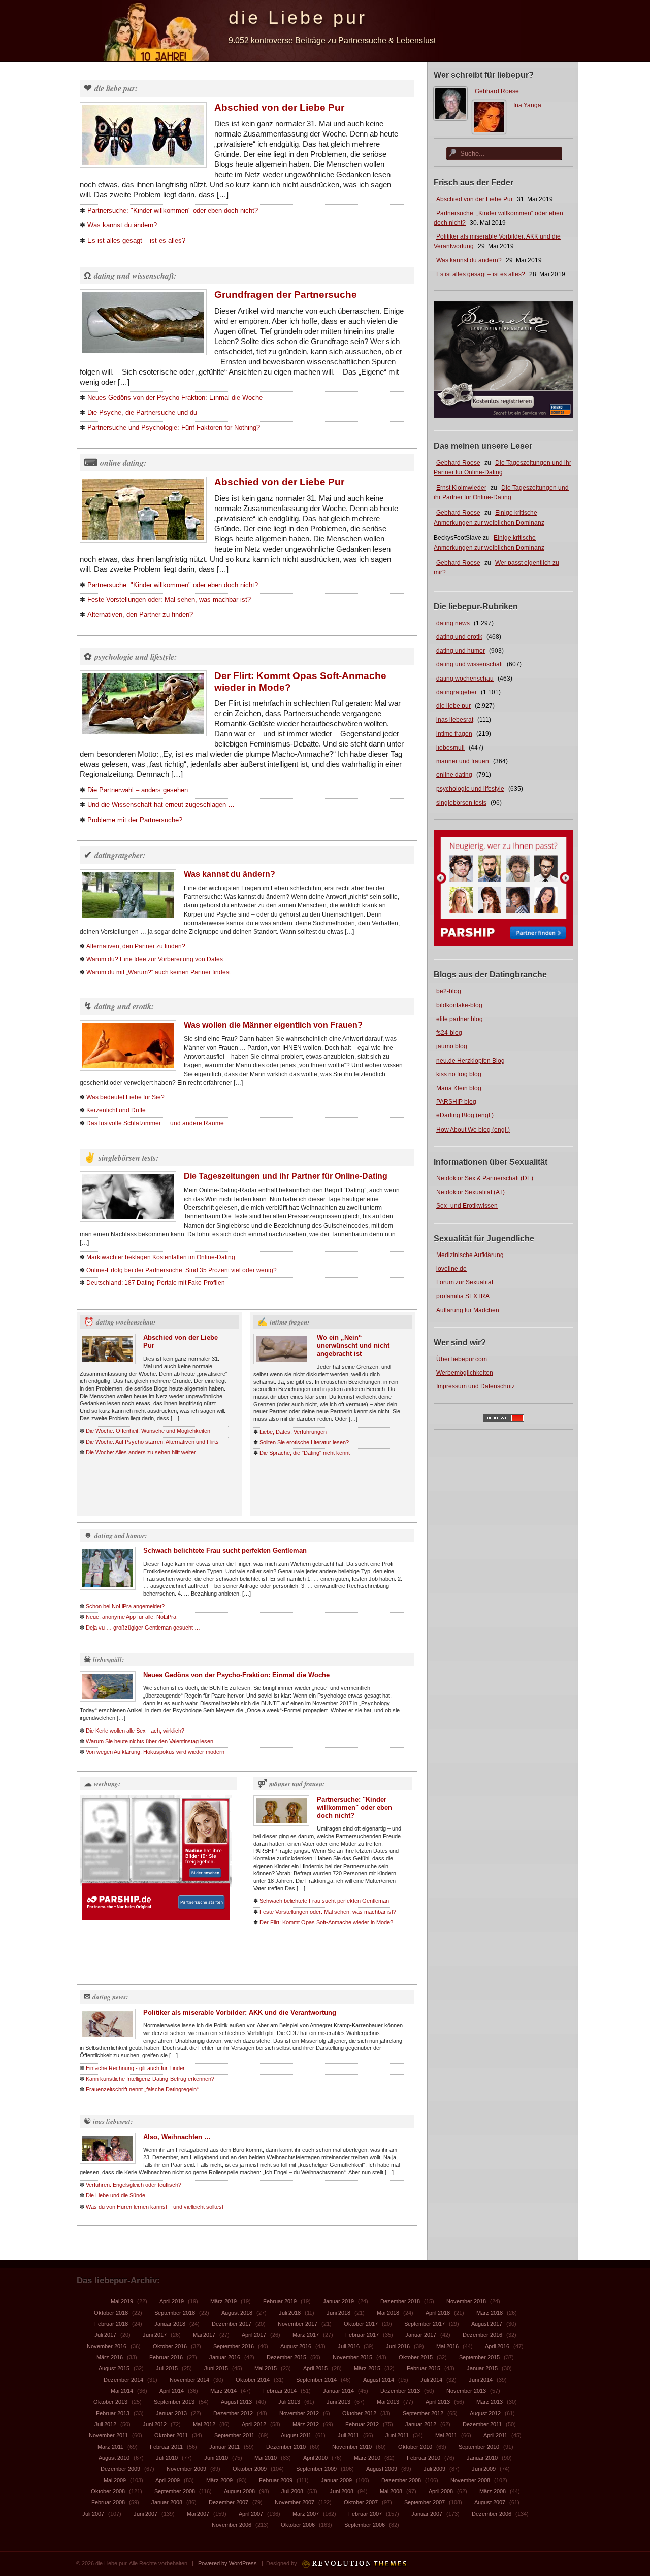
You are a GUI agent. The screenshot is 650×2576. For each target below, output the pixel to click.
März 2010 (367, 2458)
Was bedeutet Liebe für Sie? (125, 1097)
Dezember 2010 (286, 2447)
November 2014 (189, 2380)
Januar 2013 (171, 2413)
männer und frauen (463, 761)
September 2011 (234, 2435)
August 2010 (114, 2458)
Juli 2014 (431, 2380)
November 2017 (298, 2324)
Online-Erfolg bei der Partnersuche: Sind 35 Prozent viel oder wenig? (182, 1270)
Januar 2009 (336, 2480)
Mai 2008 (391, 2491)
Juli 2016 (349, 2346)
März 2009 (219, 2480)
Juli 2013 (289, 2402)
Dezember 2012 (233, 2413)
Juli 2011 (348, 2435)
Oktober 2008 (108, 2491)
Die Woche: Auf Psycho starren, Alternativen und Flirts (152, 1442)
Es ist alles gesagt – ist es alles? (481, 274)
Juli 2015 (167, 2368)
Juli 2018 (290, 2313)
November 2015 (352, 2357)
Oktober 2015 (416, 2357)
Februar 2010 (424, 2458)
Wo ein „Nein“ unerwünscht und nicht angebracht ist (353, 1346)
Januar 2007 (427, 2514)
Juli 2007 (93, 2514)
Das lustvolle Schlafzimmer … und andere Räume (155, 1123)
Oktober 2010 (415, 2447)
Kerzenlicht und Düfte (116, 1110)
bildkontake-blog (459, 1005)
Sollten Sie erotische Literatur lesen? (304, 1442)
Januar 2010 (482, 2458)
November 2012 (299, 2413)
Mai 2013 (388, 2402)
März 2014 (223, 2391)
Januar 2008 (167, 2502)
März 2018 (490, 2313)
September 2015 (479, 2357)
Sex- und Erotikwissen (467, 1206)
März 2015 (367, 2368)
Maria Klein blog (459, 1088)
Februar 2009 (276, 2480)
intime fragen (454, 734)
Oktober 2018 (111, 2313)
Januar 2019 (338, 2301)
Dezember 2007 (229, 2502)
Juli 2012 (105, 2424)
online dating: (123, 463)
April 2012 (254, 2424)
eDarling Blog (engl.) (465, 1115)
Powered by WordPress (227, 2563)
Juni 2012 (155, 2424)
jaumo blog (452, 1046)
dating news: (110, 1997)
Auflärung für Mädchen (468, 1310)
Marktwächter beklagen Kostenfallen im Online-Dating (161, 1257)
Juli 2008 (292, 2491)
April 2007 (251, 2514)
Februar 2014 (280, 2391)
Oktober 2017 (361, 2324)
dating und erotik (459, 637)
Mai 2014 (122, 2391)
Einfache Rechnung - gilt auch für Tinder (135, 2068)
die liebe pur (453, 706)
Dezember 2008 (401, 2480)
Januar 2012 (421, 2424)
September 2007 (425, 2502)
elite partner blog (460, 1019)
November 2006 (232, 2525)
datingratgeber (457, 692)
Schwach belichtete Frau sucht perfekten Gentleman (225, 1551)
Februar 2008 (108, 2502)
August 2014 (379, 2380)
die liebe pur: (116, 88)
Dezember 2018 (400, 2301)
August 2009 (382, 2469)
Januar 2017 (421, 2335)
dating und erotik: (124, 1006)
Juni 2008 (342, 2491)
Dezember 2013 (400, 2391)
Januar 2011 (224, 2447)
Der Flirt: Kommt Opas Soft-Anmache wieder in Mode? (326, 1922)
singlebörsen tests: (128, 1158)
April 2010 (315, 2458)
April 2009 (168, 2480)
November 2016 (107, 2346)
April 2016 (497, 2346)
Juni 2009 (484, 2469)
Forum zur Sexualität (465, 1282)
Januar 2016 (225, 2357)
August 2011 (296, 2435)
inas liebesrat (455, 720)
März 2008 (493, 2491)
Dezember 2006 (492, 2514)
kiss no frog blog (459, 1074)
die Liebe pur (298, 18)
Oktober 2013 (110, 2402)
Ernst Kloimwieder (461, 488)
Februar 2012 (362, 2424)
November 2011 (108, 2435)
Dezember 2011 (482, 2424)
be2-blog (449, 991)
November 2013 (466, 2391)
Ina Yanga (527, 105)
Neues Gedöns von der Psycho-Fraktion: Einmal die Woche (175, 398)
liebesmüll (450, 748)
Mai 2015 (266, 2368)
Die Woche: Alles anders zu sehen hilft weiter (141, 1452)
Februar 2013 (113, 2413)
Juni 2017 (155, 2335)
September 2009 (316, 2469)
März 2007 (306, 2514)
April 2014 (172, 2391)
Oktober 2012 (359, 2413)
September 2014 (316, 2380)
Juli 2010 (167, 2458)
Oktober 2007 (361, 2502)
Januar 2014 (338, 2391)
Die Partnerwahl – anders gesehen (138, 790)
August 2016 (296, 2346)
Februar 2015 (424, 2368)
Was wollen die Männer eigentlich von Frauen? (273, 1025)
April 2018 (438, 2313)
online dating (454, 775)
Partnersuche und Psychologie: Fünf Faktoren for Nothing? (174, 428)
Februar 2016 (166, 2357)
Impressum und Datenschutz (476, 1386)
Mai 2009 (115, 2480)
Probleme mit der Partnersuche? (135, 820)
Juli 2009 (434, 2469)
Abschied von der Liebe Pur (475, 199)
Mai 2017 (204, 2335)
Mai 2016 (447, 2346)
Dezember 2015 (286, 2357)
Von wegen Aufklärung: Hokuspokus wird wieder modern (155, 1752)
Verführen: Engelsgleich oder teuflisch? (134, 2185)
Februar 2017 (362, 2335)
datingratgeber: (120, 855)
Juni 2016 (398, 2346)
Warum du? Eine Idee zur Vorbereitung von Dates (155, 959)
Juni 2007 (145, 2514)
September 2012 (423, 2413)
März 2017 (306, 2335)
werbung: (107, 1784)
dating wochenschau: (126, 1322)
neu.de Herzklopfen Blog (470, 1061)
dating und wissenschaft (469, 664)
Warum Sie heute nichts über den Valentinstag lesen (150, 1741)
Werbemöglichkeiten (465, 1373)
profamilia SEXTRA (463, 1296)
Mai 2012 (204, 2424)
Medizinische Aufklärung (470, 1255)
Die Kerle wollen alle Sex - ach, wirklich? (135, 1731)
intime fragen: (289, 1322)
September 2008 (175, 2491)
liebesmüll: (108, 1659)
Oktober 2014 (253, 2380)
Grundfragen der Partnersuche (286, 295)
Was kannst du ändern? (469, 260)
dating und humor (461, 651)
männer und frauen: (297, 1784)
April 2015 (315, 2368)
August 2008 (239, 2491)
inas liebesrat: (113, 2121)
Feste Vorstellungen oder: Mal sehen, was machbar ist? (169, 600)
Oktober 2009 (250, 2469)
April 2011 (495, 2435)
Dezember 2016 (482, 2335)
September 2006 (365, 2525)
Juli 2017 (105, 2335)
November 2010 (352, 2447)
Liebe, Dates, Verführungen (293, 1432)
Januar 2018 (170, 2324)
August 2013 (236, 2402)
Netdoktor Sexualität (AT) (470, 1192)
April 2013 (438, 2402)
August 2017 (487, 2324)
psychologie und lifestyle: (136, 657)
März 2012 (306, 2424)
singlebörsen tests (461, 803)
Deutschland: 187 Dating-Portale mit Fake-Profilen (156, 1283)
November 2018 (466, 2301)
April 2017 (254, 2335)
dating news (453, 623)
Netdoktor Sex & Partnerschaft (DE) (485, 1178)
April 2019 (172, 2301)
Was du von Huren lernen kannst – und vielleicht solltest (155, 2207)
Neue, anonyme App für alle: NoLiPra (131, 1617)
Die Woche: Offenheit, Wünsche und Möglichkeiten (148, 1431)
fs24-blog (449, 1033)
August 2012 (485, 2413)
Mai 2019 (122, 2301)
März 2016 (110, 2357)
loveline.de (451, 1269)
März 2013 (490, 2402)
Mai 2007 (198, 2514)
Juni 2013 (338, 2402)
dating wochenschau (465, 679)
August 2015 (114, 2368)
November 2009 (186, 2469)
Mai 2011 (446, 2435)
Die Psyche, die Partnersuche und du (142, 412)
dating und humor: (121, 1535)
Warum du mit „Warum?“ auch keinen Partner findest (158, 972)
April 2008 (441, 2491)
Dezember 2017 (232, 2324)
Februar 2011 (166, 2447)
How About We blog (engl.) (473, 1130)
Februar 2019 (280, 2301)
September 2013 (174, 2402)
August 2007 (490, 2502)
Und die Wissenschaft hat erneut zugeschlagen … (161, 805)
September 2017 (425, 2324)
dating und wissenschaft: (135, 276)
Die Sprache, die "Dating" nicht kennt (305, 1453)
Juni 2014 (481, 2380)
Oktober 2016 (170, 2346)
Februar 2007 (365, 2514)
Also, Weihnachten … (177, 2137)
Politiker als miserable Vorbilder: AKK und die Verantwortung (240, 2012)
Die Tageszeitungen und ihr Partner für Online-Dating (286, 1176)
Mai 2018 (388, 2313)
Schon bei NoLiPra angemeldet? (125, 1606)
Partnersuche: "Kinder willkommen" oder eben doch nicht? (173, 210)
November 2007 (295, 2502)
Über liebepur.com (462, 1359)
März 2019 (223, 2301)
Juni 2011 (397, 2435)
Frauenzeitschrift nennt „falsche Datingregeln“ (142, 2089)
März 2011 (110, 2447)
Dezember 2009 (120, 2469)
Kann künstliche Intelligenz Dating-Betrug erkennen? (150, 2079)
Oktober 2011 (171, 2435)
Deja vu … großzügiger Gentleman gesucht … (143, 1628)
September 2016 (234, 2346)
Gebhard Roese (497, 91)
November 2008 (470, 2480)
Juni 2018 (338, 2313)
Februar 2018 (111, 2324)
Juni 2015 (216, 2368)
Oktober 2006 (298, 2525)
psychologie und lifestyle (470, 789)
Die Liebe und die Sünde (116, 2195)
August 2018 (237, 2313)
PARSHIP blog (456, 1102)
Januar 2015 (482, 2368)
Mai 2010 (266, 2458)
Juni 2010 (216, 2458)
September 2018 (175, 2313)
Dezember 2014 (123, 2380)
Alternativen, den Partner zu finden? (140, 614)
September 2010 (479, 2447)
